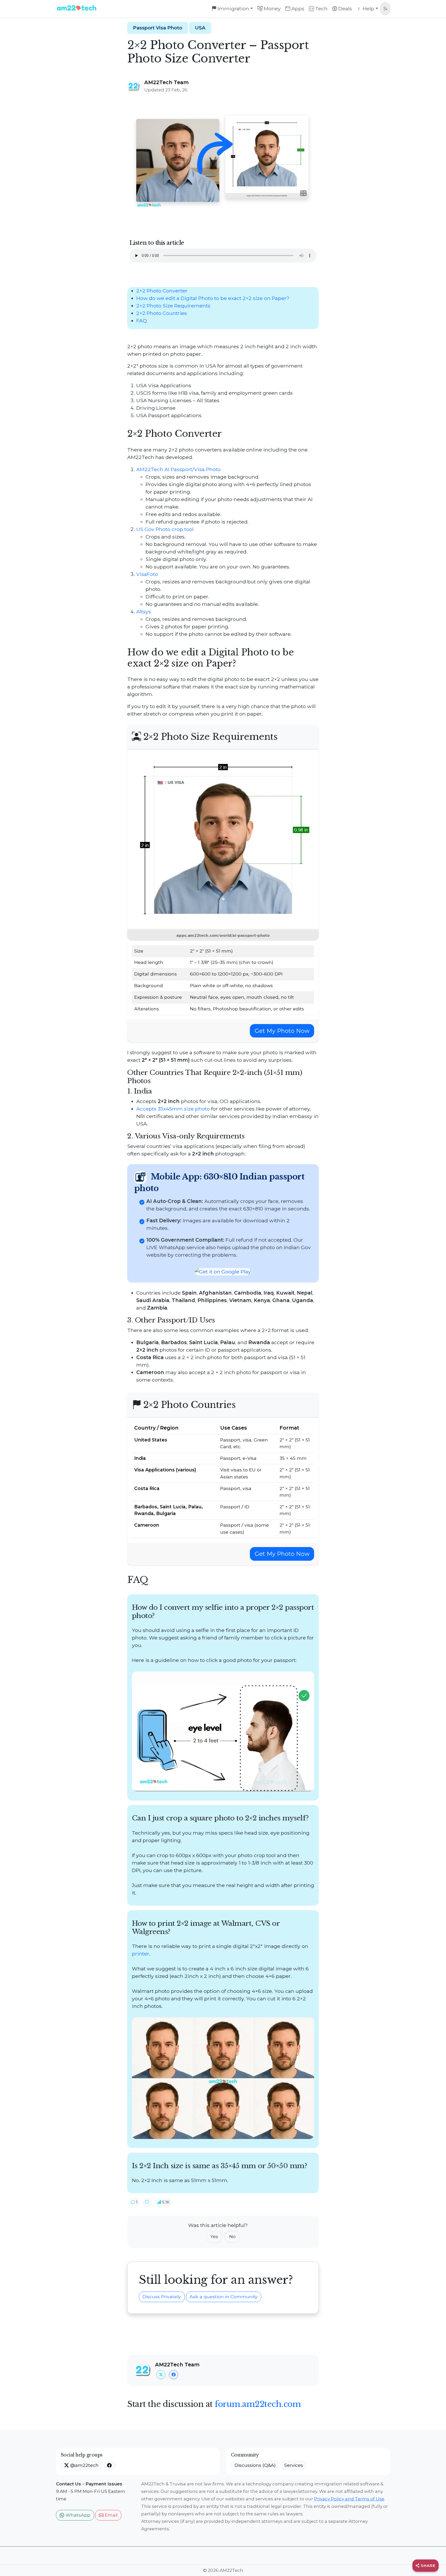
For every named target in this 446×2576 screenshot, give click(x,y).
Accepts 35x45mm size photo (173, 1109)
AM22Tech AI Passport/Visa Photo (178, 469)
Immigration (233, 9)
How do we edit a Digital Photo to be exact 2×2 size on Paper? (213, 298)
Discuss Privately (162, 2297)
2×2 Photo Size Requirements (173, 306)
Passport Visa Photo (158, 28)
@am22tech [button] (84, 2465)
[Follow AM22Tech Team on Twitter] (161, 2375)
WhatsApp (77, 2515)
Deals (345, 9)
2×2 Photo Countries (162, 313)
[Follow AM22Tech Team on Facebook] (174, 2375)
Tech (321, 9)
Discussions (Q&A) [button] (255, 2465)
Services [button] (294, 2465)
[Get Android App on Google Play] (223, 1271)
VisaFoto (147, 574)
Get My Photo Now (282, 1031)
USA (200, 28)
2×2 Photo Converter (162, 291)
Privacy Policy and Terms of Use (349, 2499)
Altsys (144, 612)
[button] (134, 2202)
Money (272, 9)
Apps (297, 9)
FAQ (142, 321)
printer (141, 1954)
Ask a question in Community (224, 2297)
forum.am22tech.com (258, 2404)
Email (111, 2515)
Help (368, 9)
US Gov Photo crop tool (165, 529)
